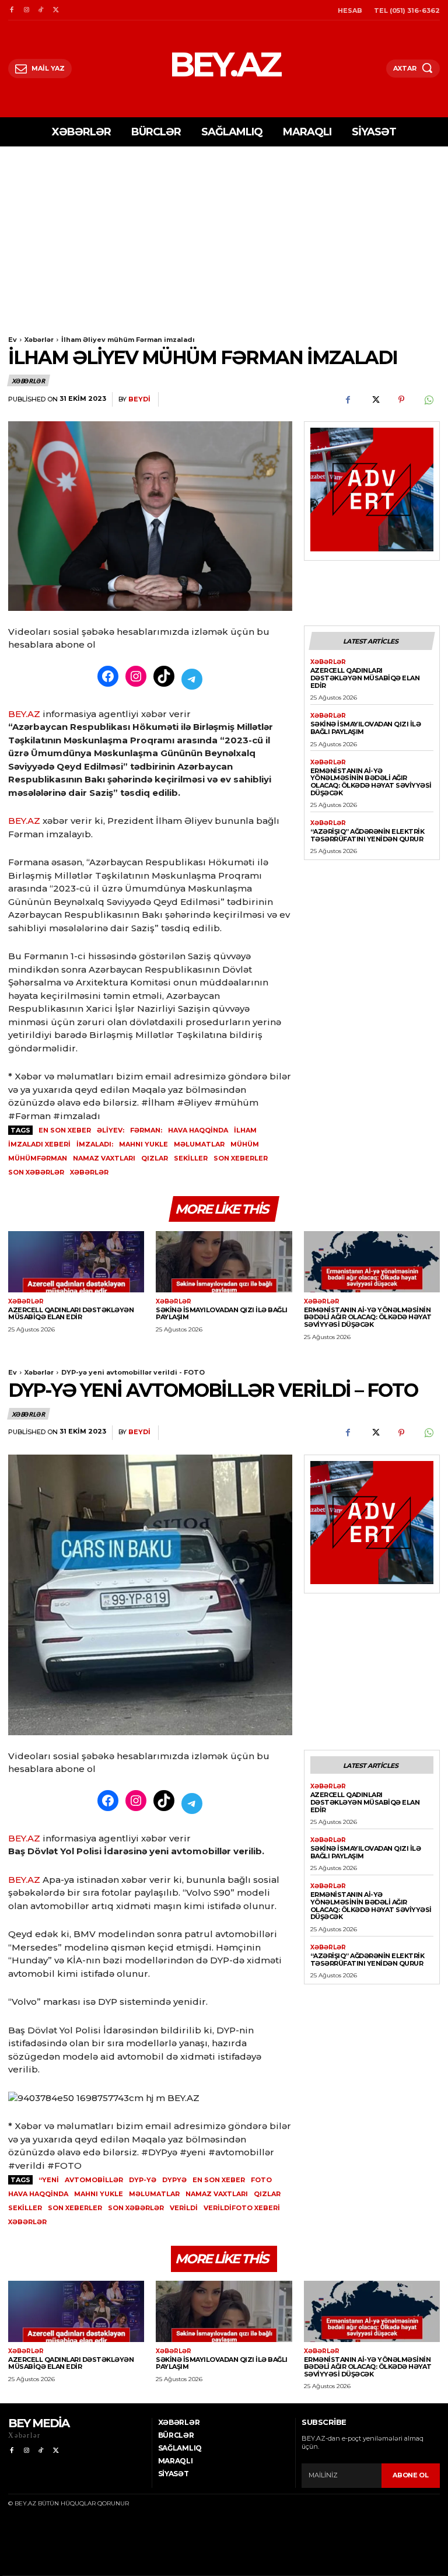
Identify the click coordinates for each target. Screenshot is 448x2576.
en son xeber (65, 1130)
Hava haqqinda (198, 1130)
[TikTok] (41, 10)
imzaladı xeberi (39, 1144)
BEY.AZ (24, 714)
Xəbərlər (39, 340)
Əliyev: (111, 1130)
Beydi (139, 399)
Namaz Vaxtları (104, 1158)
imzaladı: (95, 1144)
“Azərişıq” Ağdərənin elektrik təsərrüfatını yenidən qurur (367, 835)
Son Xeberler (241, 1158)
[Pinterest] (401, 400)
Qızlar (155, 1158)
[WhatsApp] (428, 400)
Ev (13, 340)
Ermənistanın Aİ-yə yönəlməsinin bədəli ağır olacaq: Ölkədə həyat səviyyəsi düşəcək (371, 782)
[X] (56, 10)
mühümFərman (38, 1158)
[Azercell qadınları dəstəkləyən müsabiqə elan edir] (76, 1262)
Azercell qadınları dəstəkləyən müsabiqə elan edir (365, 678)
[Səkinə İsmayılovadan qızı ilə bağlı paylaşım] (224, 1262)
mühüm (245, 1144)
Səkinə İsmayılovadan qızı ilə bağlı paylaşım (366, 728)
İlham (245, 1130)
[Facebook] (11, 10)
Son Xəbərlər (36, 1172)
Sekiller (191, 1158)
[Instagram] (26, 10)
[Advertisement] (224, 234)
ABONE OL (411, 2475)
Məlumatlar (199, 1144)
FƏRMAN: (146, 1130)
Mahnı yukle (143, 1144)
